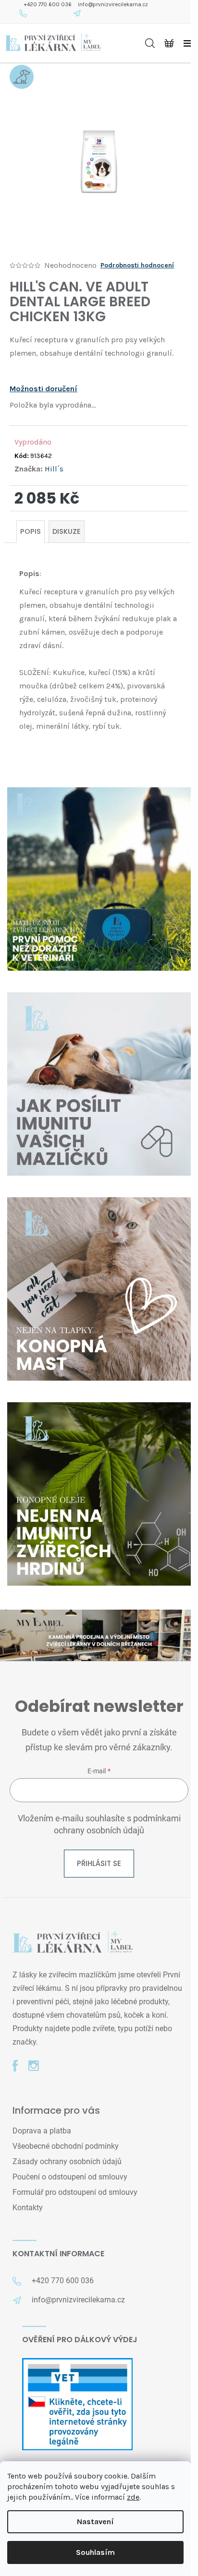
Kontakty (28, 2208)
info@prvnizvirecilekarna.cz (113, 5)
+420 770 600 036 (48, 5)
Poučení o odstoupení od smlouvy (70, 2177)
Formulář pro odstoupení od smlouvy (75, 2192)
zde (133, 2497)
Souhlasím (95, 2552)
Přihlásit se (99, 1863)
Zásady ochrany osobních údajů (67, 2161)
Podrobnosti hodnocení (137, 265)
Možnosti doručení (43, 389)
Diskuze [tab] (67, 531)
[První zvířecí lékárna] (73, 1943)
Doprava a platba (42, 2131)
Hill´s (54, 469)
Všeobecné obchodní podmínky (66, 2146)
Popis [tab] (31, 531)
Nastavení (95, 2522)
